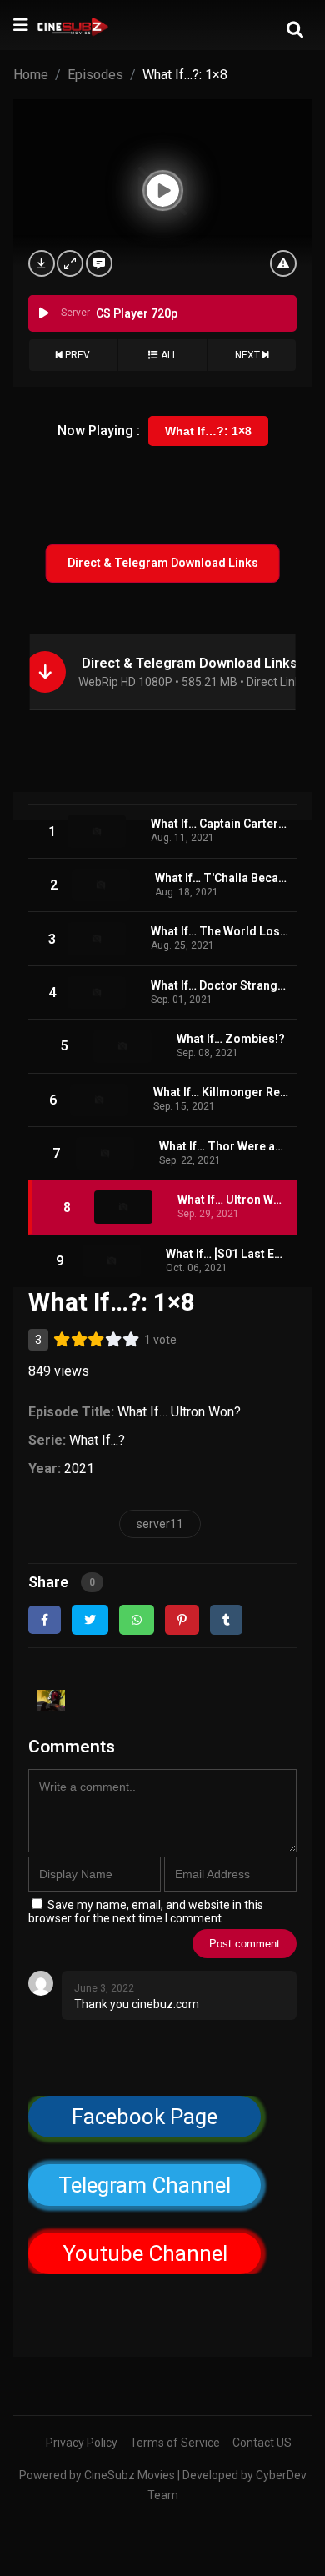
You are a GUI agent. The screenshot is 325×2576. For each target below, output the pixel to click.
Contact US (262, 2443)
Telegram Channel (145, 2185)
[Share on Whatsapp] (137, 1620)
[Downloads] (42, 263)
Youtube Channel (144, 2253)
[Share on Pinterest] (182, 1620)
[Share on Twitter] (90, 1620)
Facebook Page (145, 2117)
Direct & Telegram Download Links (163, 563)
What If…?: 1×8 (208, 431)
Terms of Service (175, 2443)
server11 (160, 1524)
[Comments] (99, 263)
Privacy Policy (82, 2443)
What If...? (97, 1440)
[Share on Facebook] (45, 1620)
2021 (79, 1468)
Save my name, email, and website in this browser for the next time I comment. (146, 1912)
